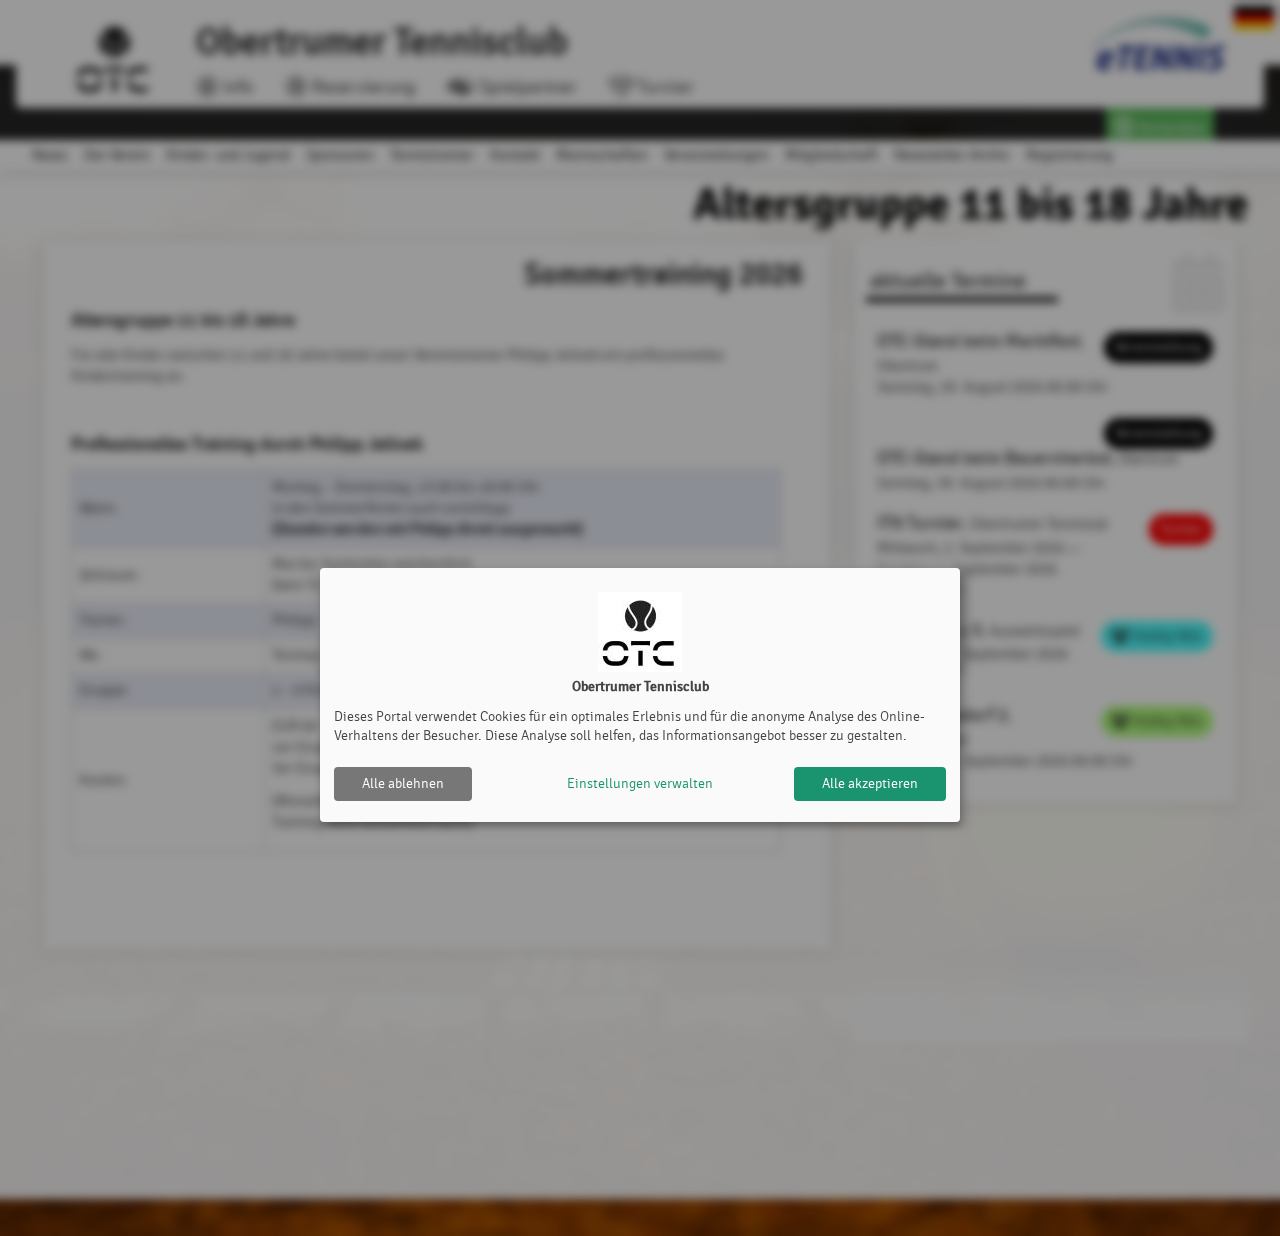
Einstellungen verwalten (640, 783)
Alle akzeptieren (870, 783)
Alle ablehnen (403, 783)
